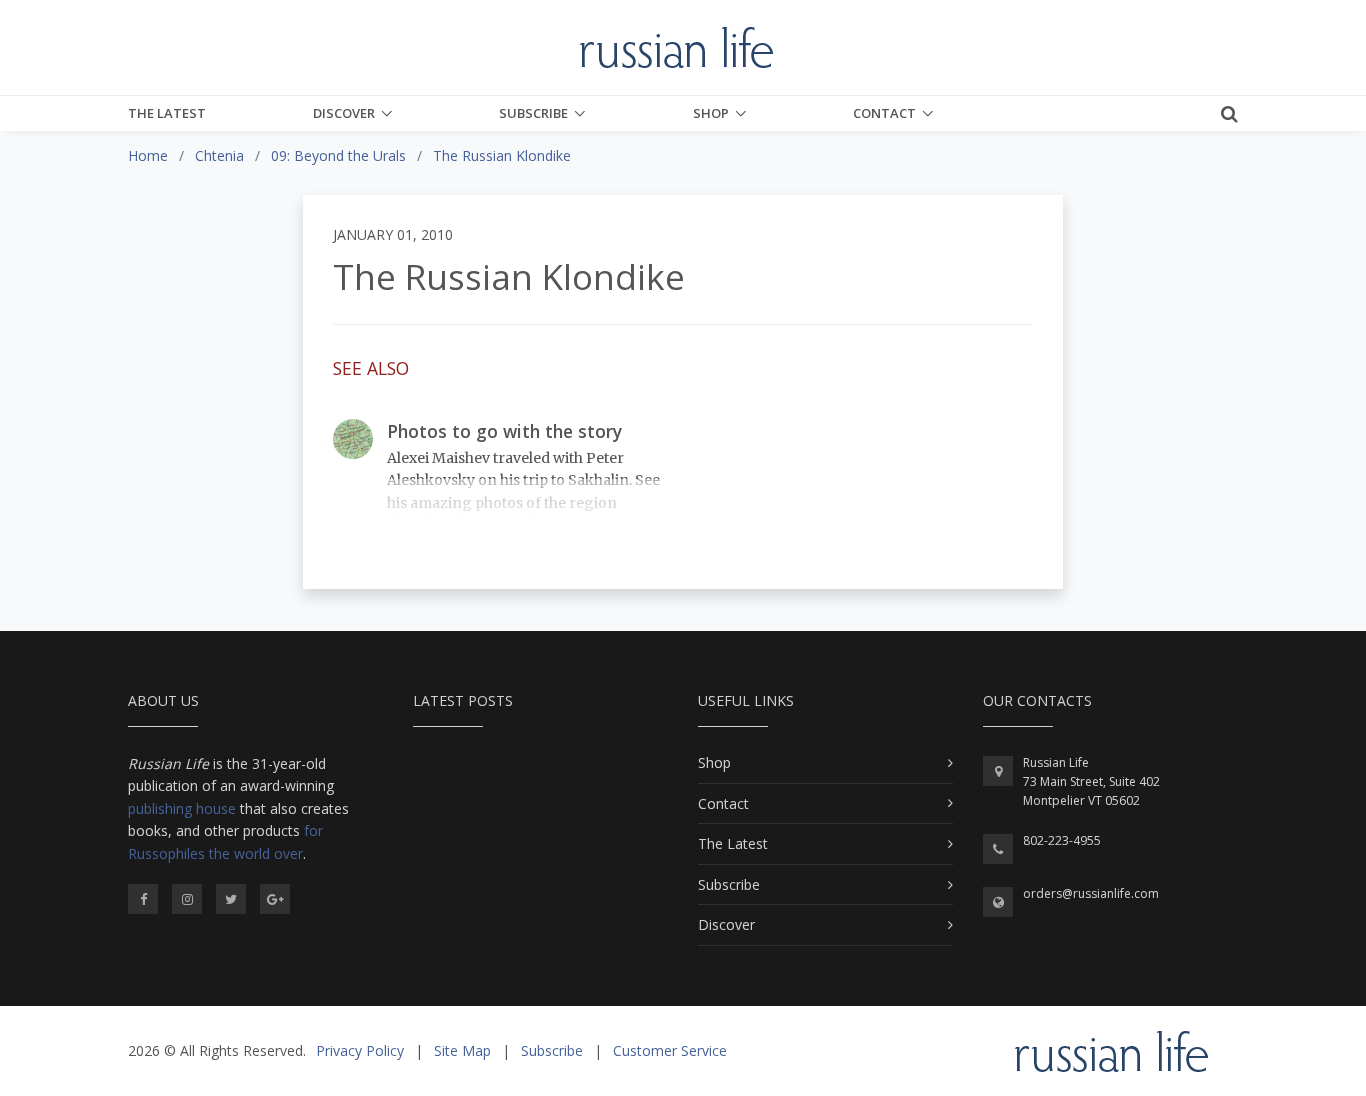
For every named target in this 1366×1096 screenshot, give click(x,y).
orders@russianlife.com (1091, 893)
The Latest (167, 113)
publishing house (182, 808)
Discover (344, 113)
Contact (884, 113)
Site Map (462, 1050)
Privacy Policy (360, 1050)
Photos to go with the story (504, 431)
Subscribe (533, 113)
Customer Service (670, 1050)
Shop (711, 113)
